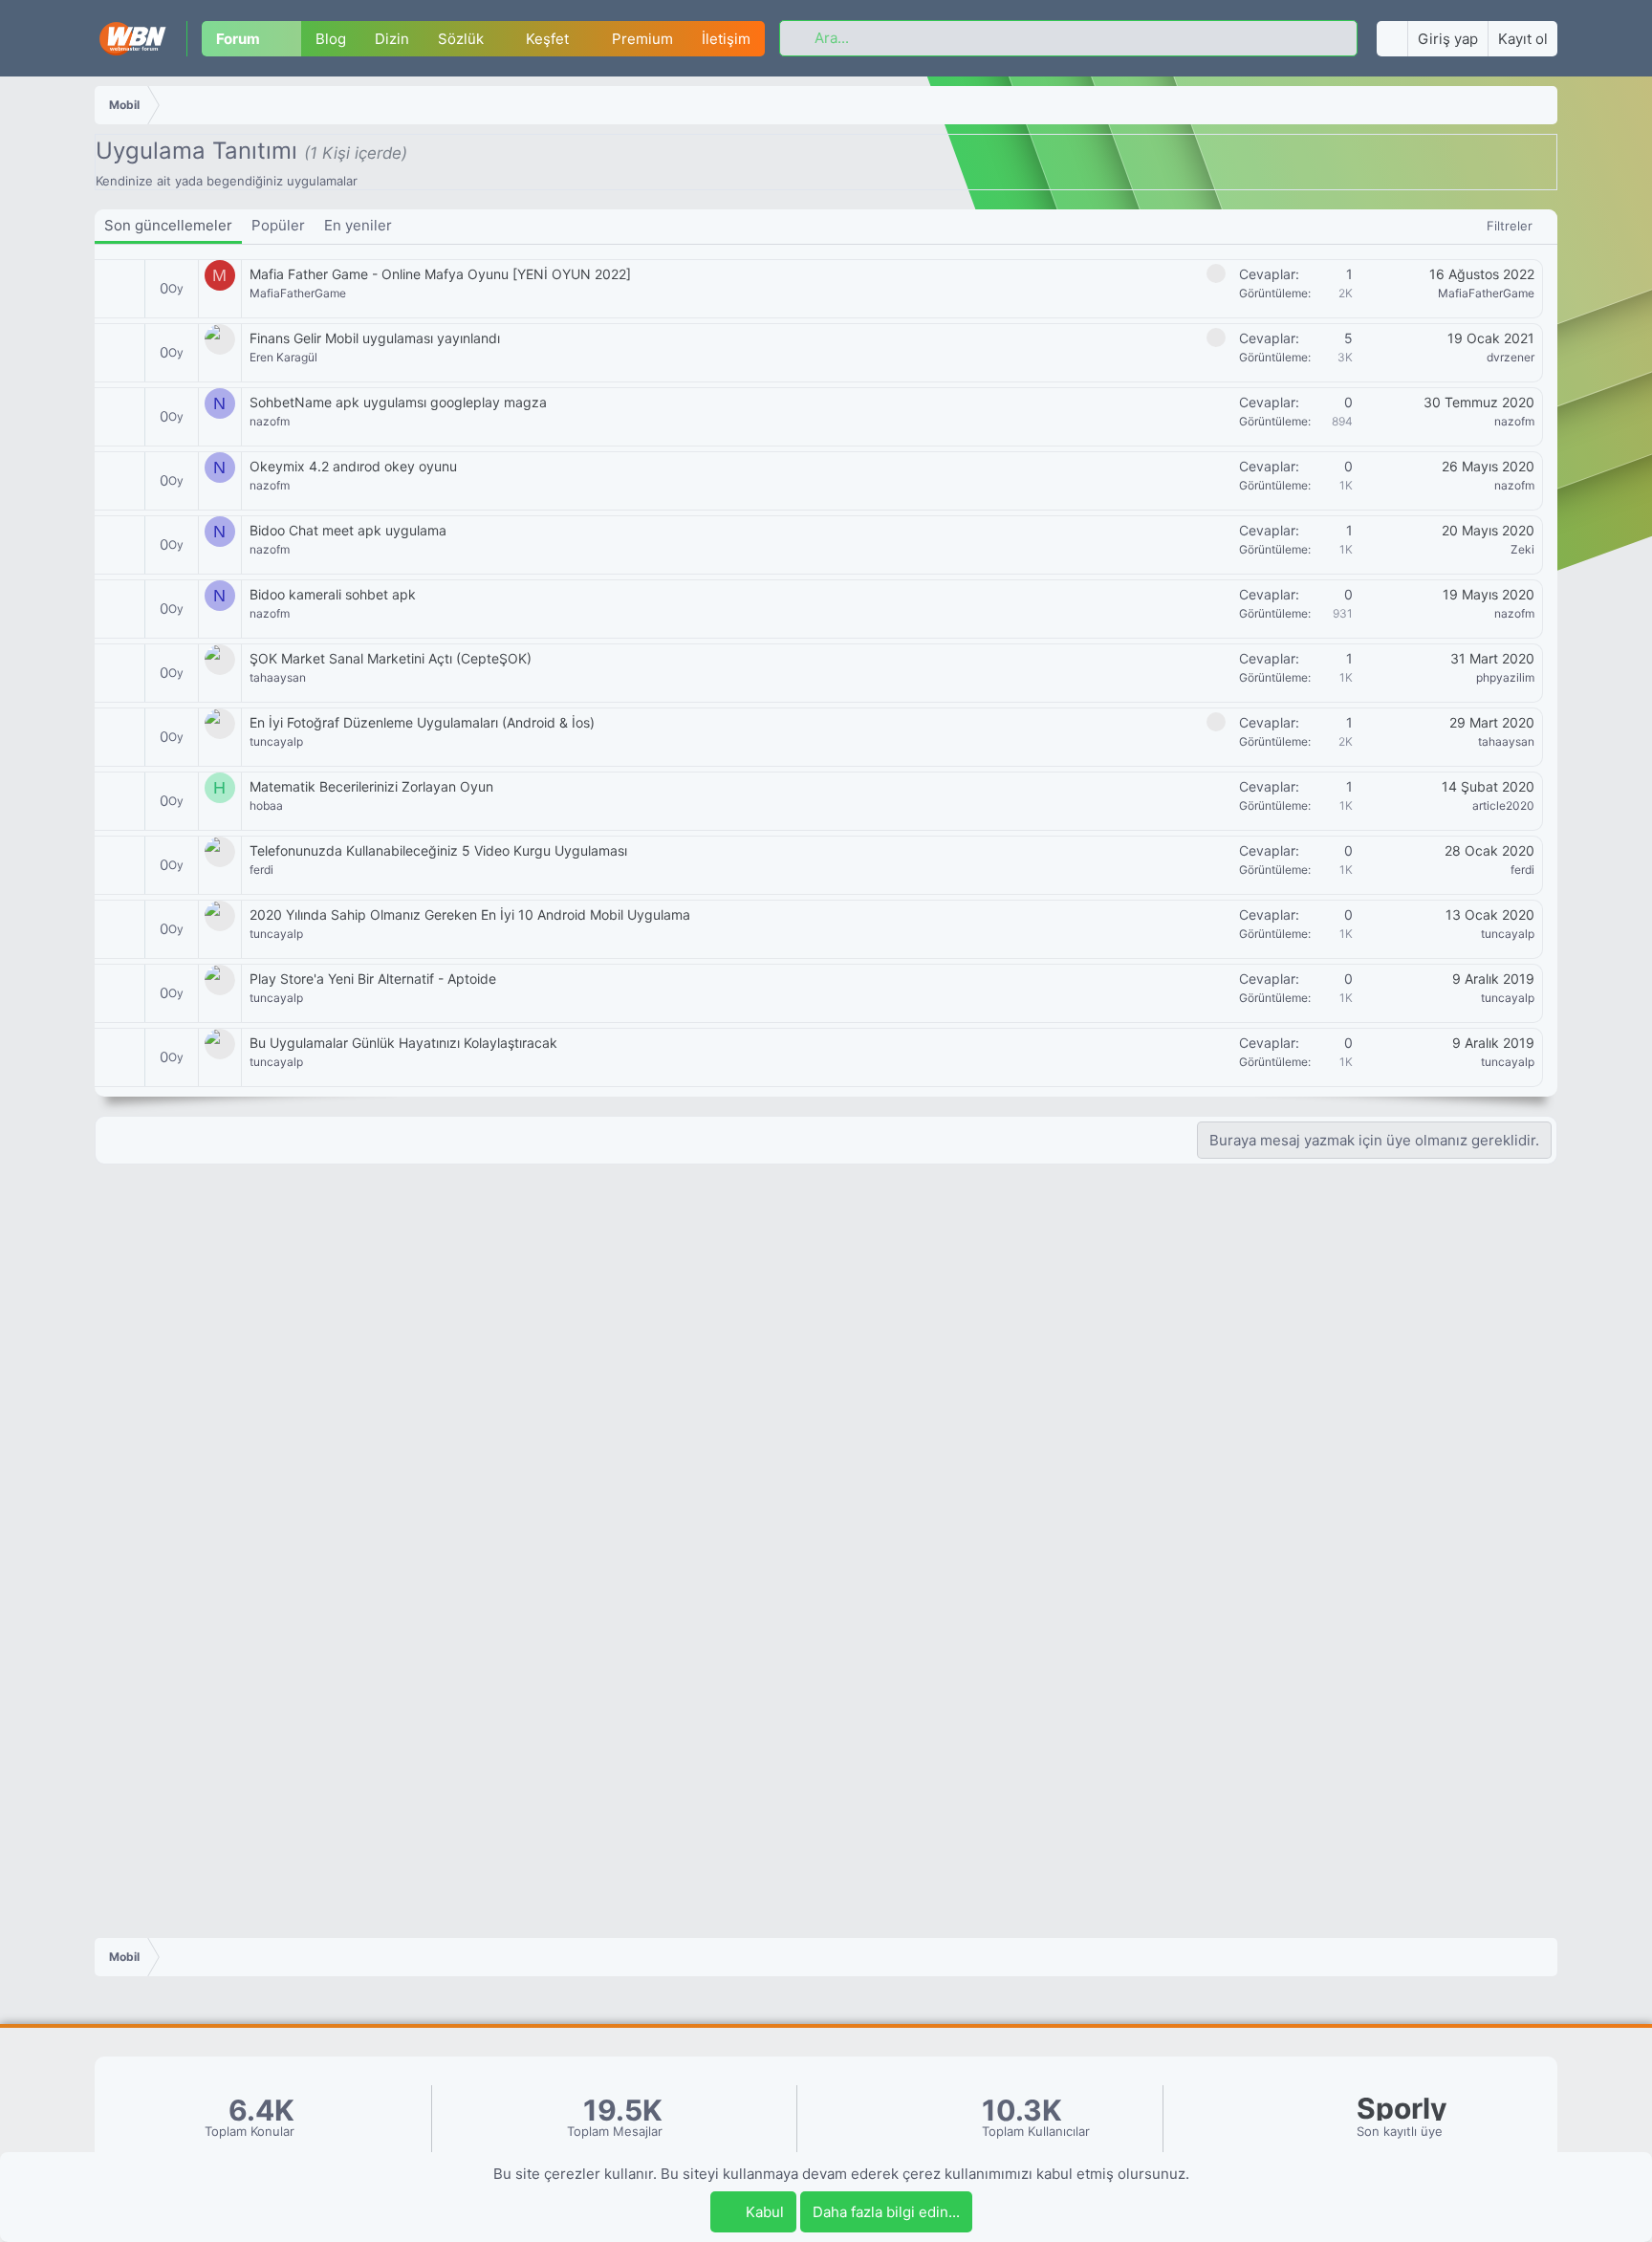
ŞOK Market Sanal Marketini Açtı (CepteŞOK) (391, 658)
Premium (642, 39)
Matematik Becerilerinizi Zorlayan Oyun (371, 786)
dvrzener (1511, 357)
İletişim (726, 39)
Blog (331, 39)
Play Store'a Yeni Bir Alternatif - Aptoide (373, 979)
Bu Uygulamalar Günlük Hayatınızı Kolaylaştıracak (403, 1043)
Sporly (1402, 2109)
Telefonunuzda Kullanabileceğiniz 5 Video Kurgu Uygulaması (438, 850)
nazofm (270, 421)
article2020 (1503, 805)
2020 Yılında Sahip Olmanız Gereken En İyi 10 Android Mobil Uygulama (470, 914)
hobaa (266, 805)
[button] (288, 39)
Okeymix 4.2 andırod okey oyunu (353, 466)
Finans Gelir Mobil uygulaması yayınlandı (375, 338)
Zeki (1522, 549)
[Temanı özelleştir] (1392, 39)
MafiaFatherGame (298, 293)
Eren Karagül (283, 357)
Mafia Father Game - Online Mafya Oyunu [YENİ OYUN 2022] (440, 274)
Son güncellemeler (168, 225)
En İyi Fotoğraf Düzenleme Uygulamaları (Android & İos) (422, 722)
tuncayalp (276, 741)
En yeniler (358, 225)
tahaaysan (278, 677)
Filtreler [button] (1510, 226)
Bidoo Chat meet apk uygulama (348, 530)
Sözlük (461, 39)
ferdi (261, 870)
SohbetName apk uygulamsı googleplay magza (398, 402)
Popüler (278, 225)
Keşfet (547, 39)
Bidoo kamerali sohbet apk (333, 594)
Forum (238, 39)
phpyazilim (1505, 677)
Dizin (392, 39)
